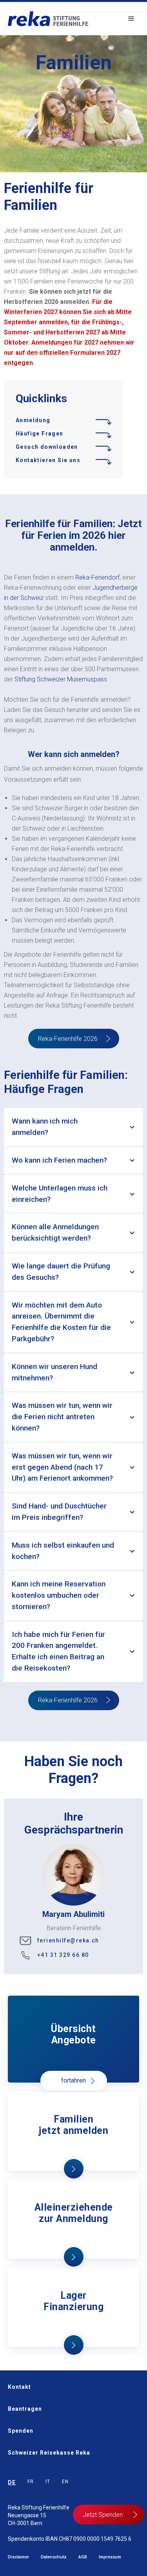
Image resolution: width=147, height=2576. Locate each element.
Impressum (110, 2557)
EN (65, 2482)
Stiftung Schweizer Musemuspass (61, 679)
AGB (83, 2557)
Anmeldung (33, 420)
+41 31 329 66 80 (63, 1955)
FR (31, 2482)
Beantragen (25, 2409)
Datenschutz (54, 2557)
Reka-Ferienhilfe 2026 (68, 1039)
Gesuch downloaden (47, 447)
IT (48, 2482)
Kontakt (19, 2387)
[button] (131, 19)
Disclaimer (18, 2557)
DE (12, 2483)
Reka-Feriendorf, (98, 577)
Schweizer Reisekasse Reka (49, 2453)
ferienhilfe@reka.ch (68, 1940)
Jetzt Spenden (103, 2515)
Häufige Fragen (40, 434)
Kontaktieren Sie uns (48, 460)
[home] (46, 19)
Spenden (21, 2431)
